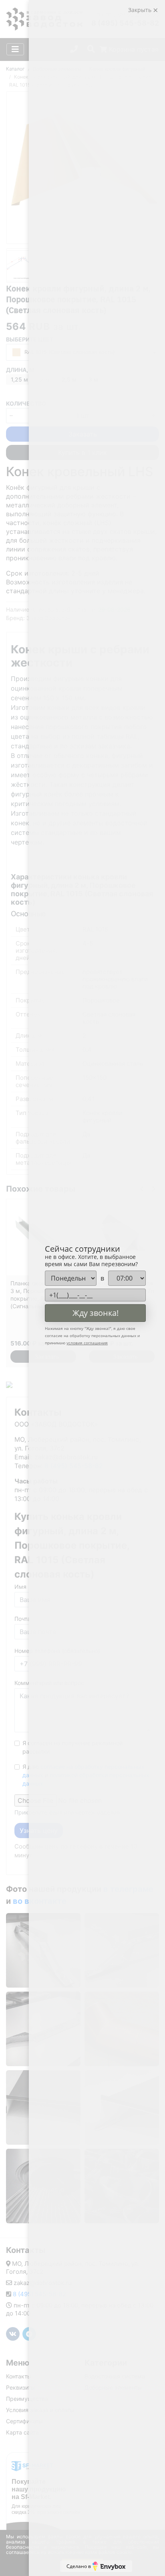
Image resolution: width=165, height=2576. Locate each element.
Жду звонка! (96, 1313)
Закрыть (141, 10)
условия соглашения (87, 1343)
